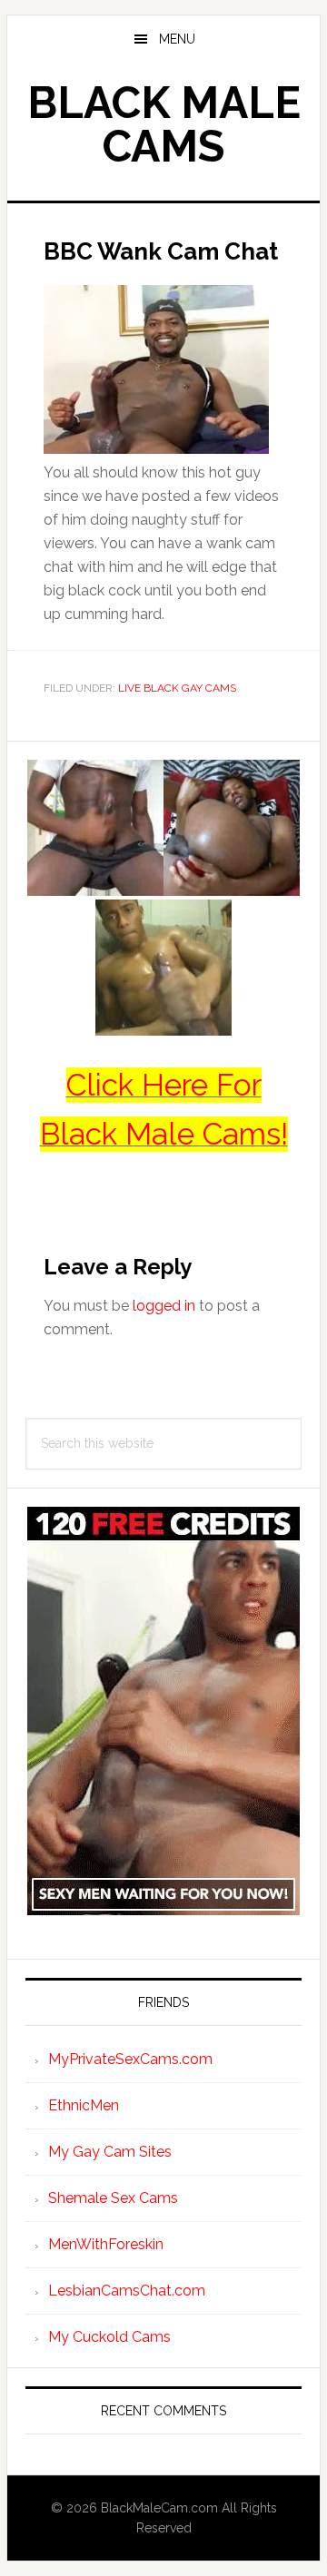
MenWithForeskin (106, 2244)
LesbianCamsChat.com (127, 2291)
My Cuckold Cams (109, 2337)
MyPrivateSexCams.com (130, 2059)
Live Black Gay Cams (177, 688)
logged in (164, 1306)
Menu (177, 39)
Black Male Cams (164, 124)
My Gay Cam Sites (110, 2152)
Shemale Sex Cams (113, 2198)
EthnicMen (84, 2105)
